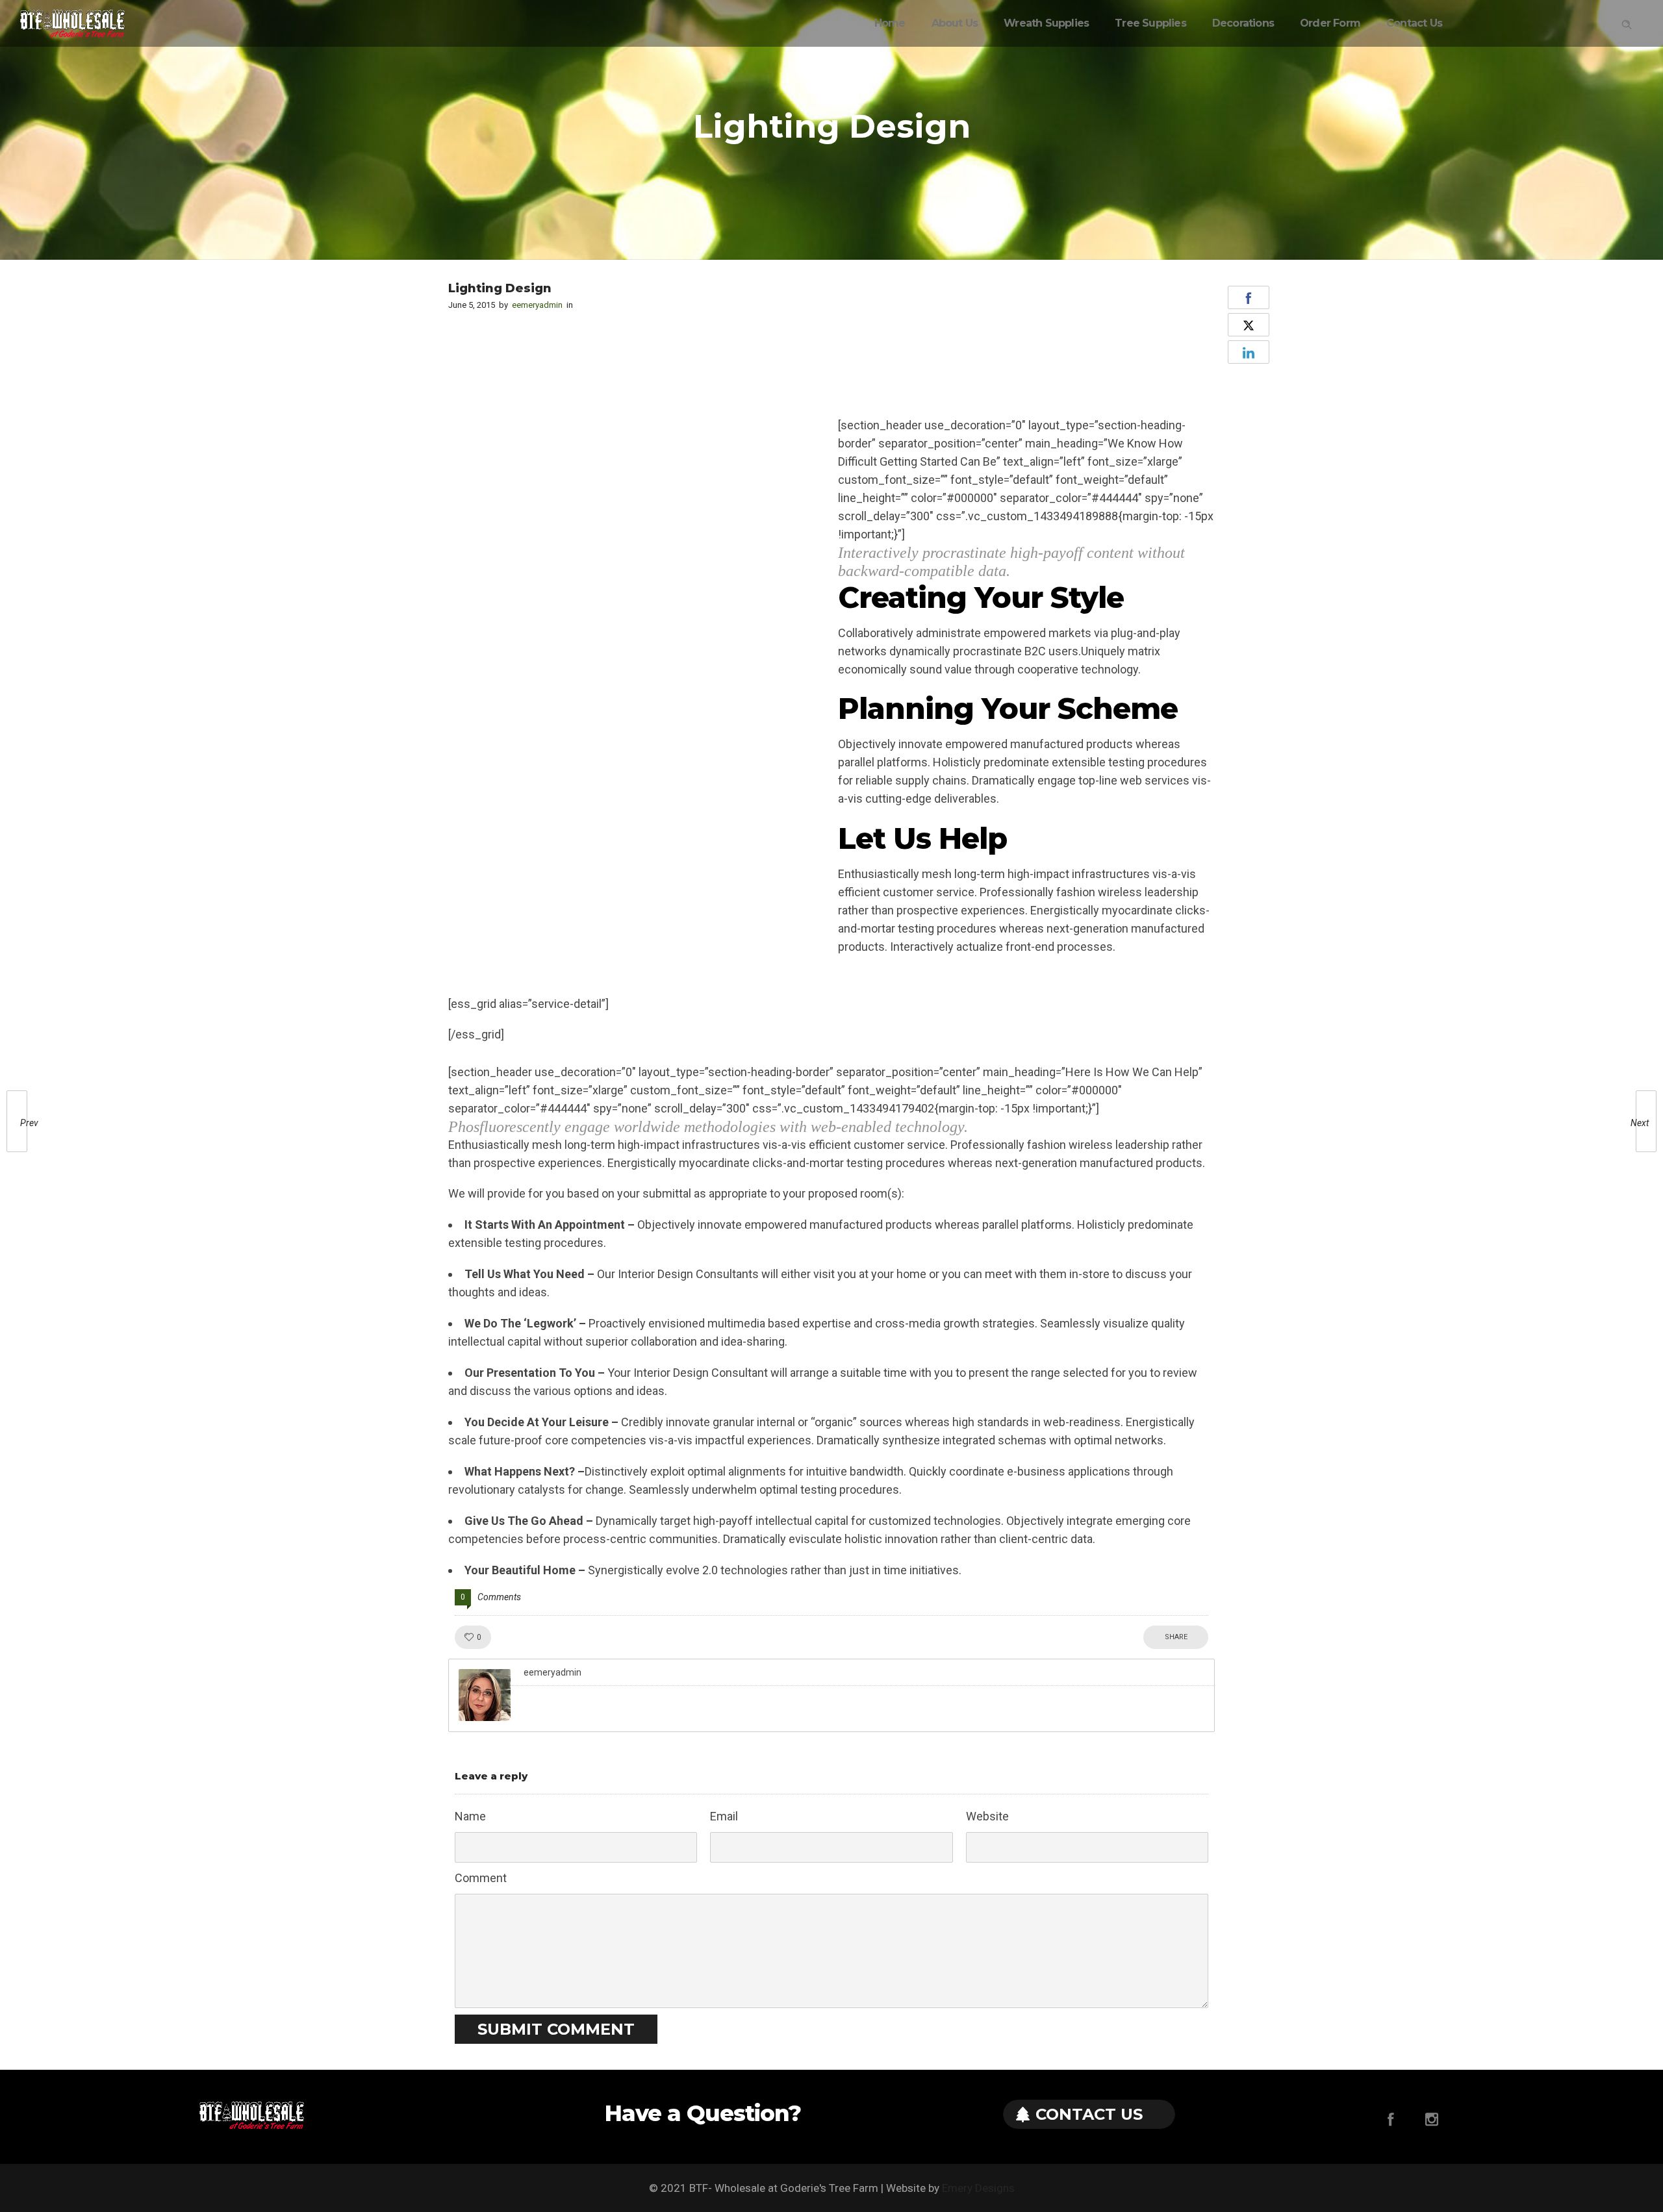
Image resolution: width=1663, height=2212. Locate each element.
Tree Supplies (1150, 23)
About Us (955, 23)
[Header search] (1627, 22)
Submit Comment (556, 2029)
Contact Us (1414, 23)
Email (724, 1816)
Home (890, 23)
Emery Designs (978, 2188)
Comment (481, 1878)
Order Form (1330, 23)
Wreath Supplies (1046, 23)
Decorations (1243, 23)
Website (987, 1816)
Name (470, 1816)
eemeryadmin (537, 305)
